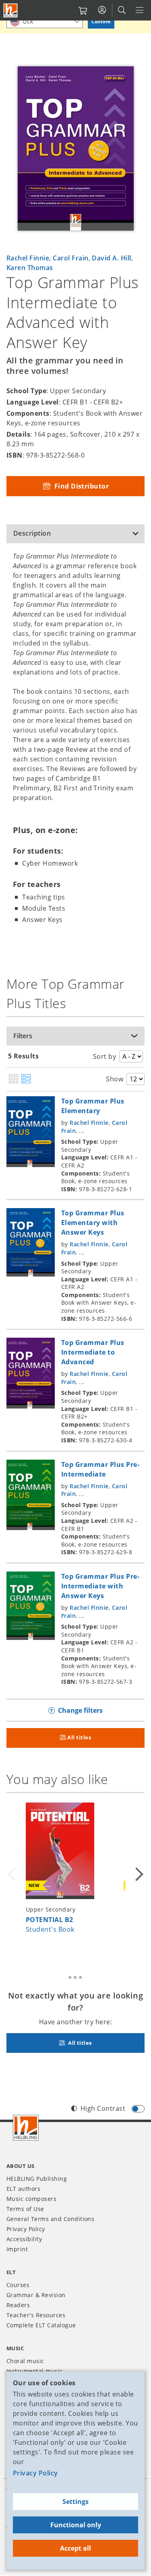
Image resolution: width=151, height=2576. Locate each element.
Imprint (17, 2249)
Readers (18, 2305)
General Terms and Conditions (50, 2219)
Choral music (25, 2361)
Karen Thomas (30, 268)
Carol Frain (70, 258)
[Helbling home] (26, 2128)
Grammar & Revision (36, 2295)
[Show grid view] (13, 1079)
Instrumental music (35, 2371)
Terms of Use (25, 2209)
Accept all (75, 2548)
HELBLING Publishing (37, 2179)
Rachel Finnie (28, 258)
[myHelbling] (102, 10)
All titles (79, 1737)
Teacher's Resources (36, 2315)
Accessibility (24, 2239)
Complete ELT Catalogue (41, 2325)
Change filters (80, 1710)
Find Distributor (81, 486)
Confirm (101, 22)
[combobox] (45, 22)
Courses (18, 2285)
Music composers (31, 2199)
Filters (23, 1036)
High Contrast (103, 2108)
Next (138, 1875)
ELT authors (23, 2189)
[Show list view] (26, 1079)
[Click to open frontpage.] (10, 10)
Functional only (76, 2525)
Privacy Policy (35, 2473)
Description (32, 533)
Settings (75, 2502)
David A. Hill (111, 258)
